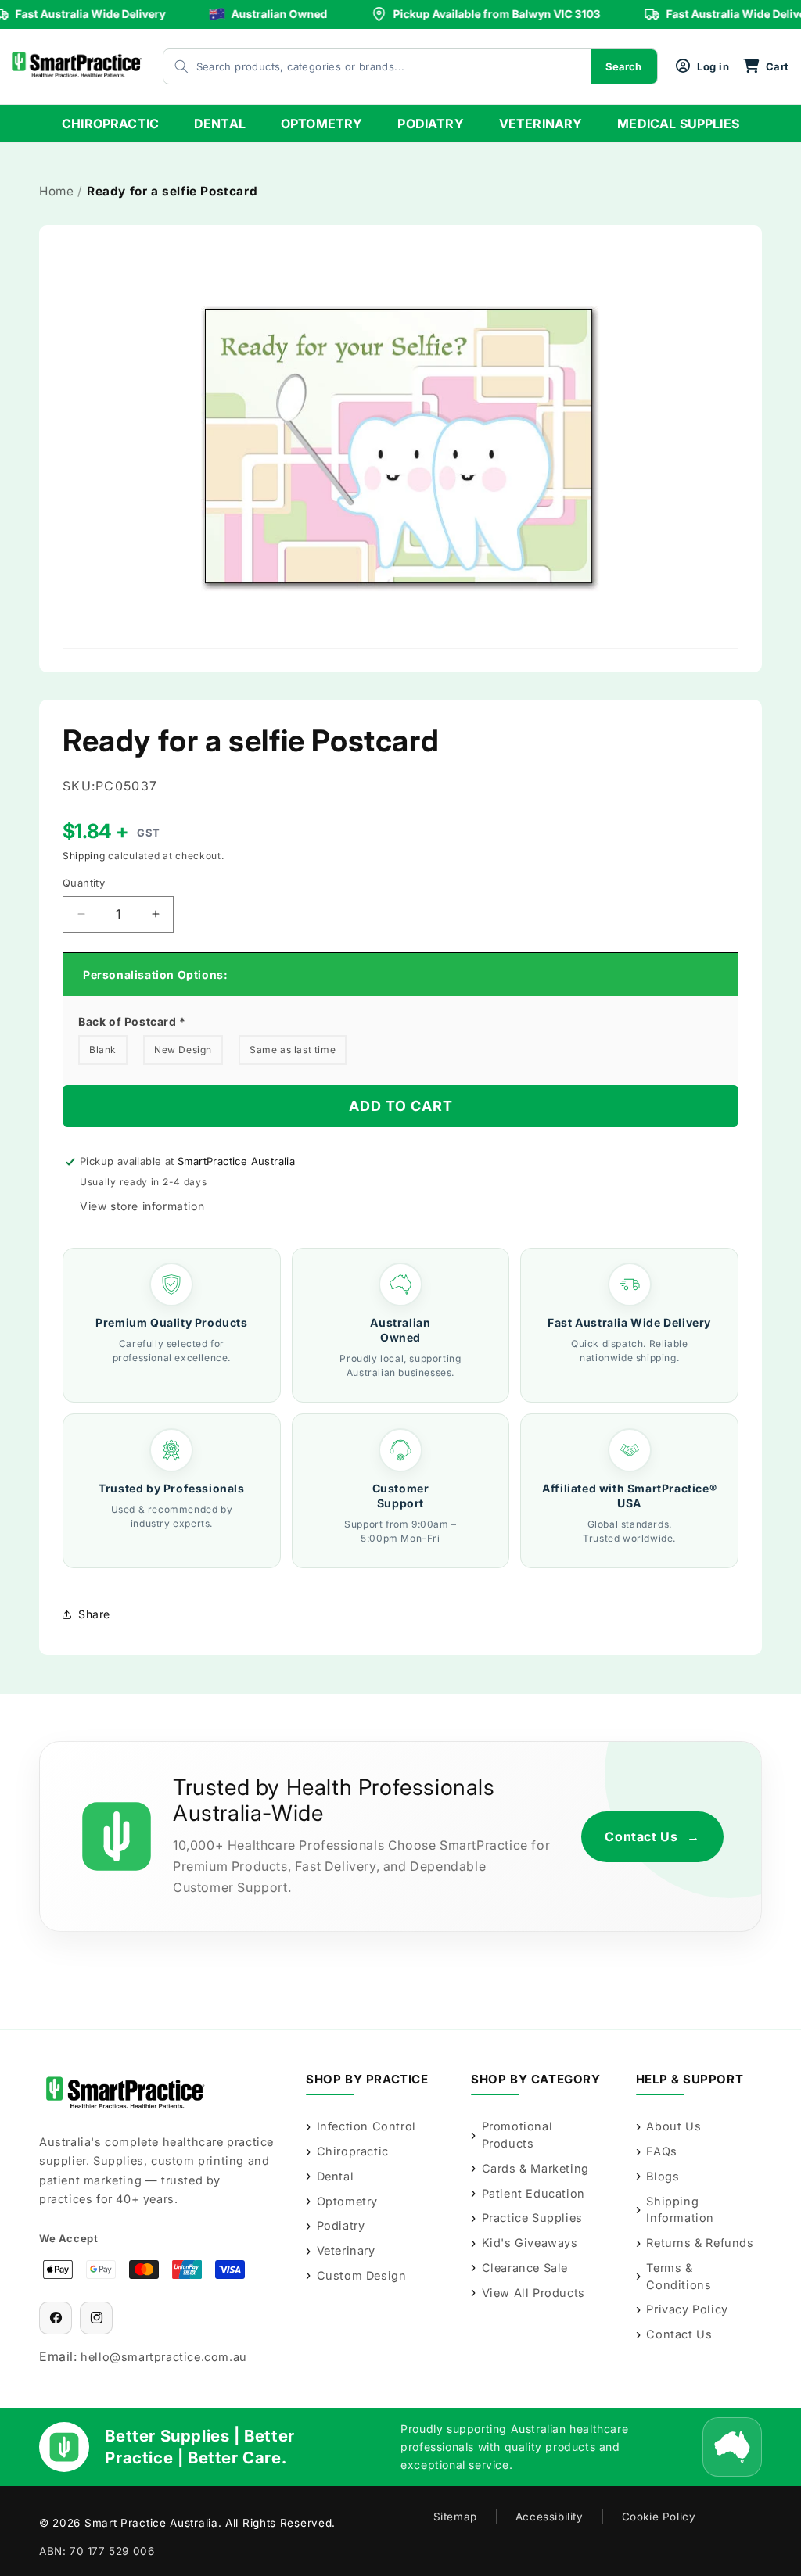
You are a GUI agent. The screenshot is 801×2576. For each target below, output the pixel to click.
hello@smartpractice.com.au (164, 2357)
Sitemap (455, 2517)
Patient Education (533, 2193)
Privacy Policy (687, 2309)
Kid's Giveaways (530, 2243)
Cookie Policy (659, 2517)
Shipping (84, 856)
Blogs (663, 2176)
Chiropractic (353, 2151)
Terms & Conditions (679, 2276)
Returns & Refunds (700, 2243)
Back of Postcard (132, 1021)
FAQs (661, 2151)
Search (623, 66)
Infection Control (366, 2126)
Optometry (347, 2201)
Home (56, 191)
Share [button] (94, 1614)
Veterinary (346, 2250)
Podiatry (341, 2225)
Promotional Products (517, 2135)
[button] (766, 66)
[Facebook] (56, 2318)
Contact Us (652, 1836)
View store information (142, 1206)
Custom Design (361, 2275)
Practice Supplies (532, 2218)
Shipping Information (680, 2210)
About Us (673, 2126)
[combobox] (361, 66)
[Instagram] (96, 2318)
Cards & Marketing (535, 2168)
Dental (335, 2176)
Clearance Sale (525, 2268)
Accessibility (550, 2517)
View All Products (533, 2293)
